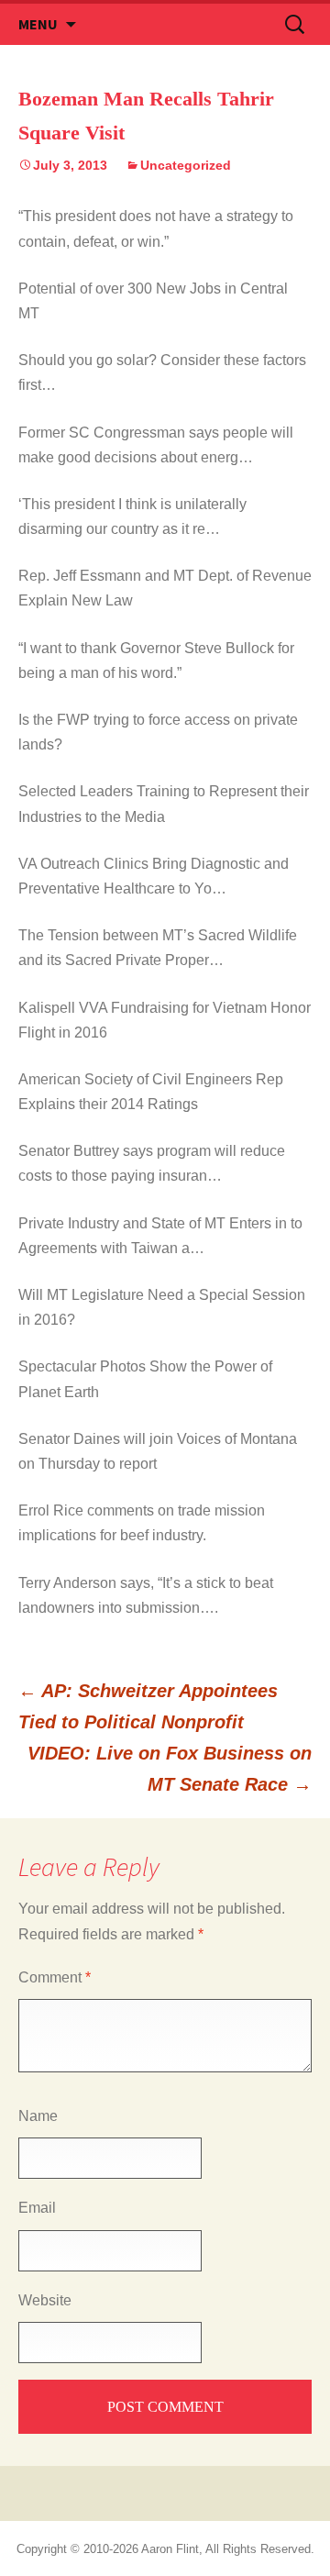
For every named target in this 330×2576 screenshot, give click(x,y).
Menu (38, 24)
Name (38, 2116)
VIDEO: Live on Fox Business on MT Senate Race (170, 1769)
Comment (55, 1977)
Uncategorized (186, 165)
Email (37, 2208)
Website (45, 2300)
